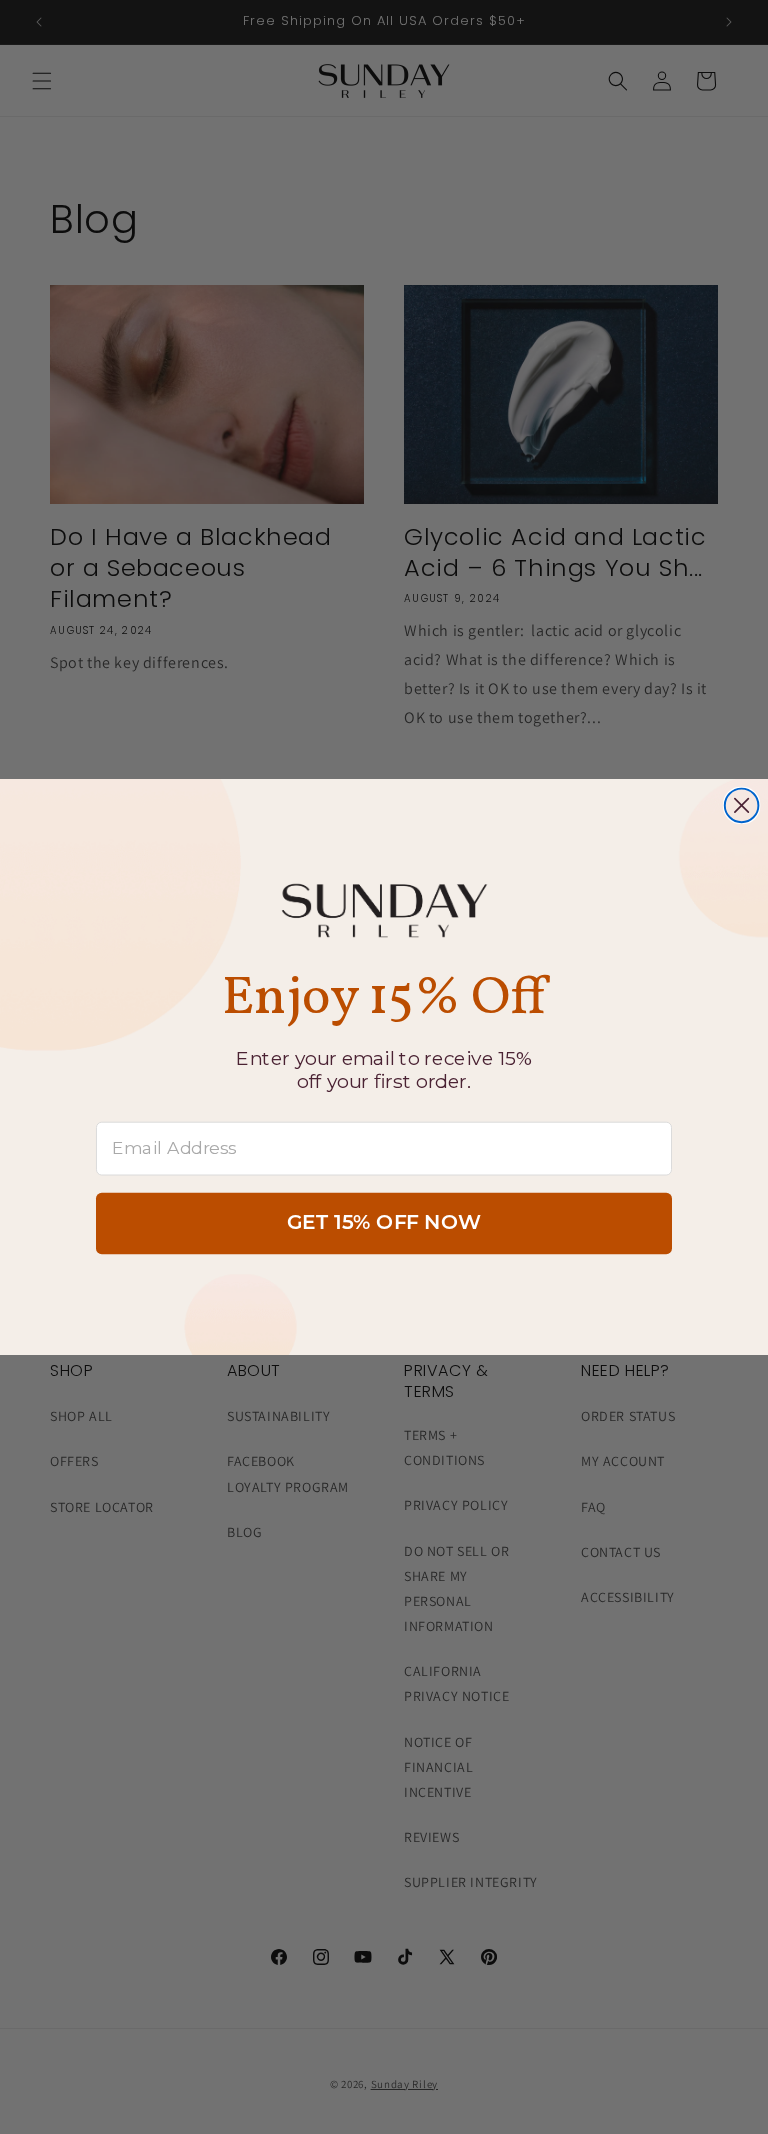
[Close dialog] (742, 806)
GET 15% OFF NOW (384, 1224)
